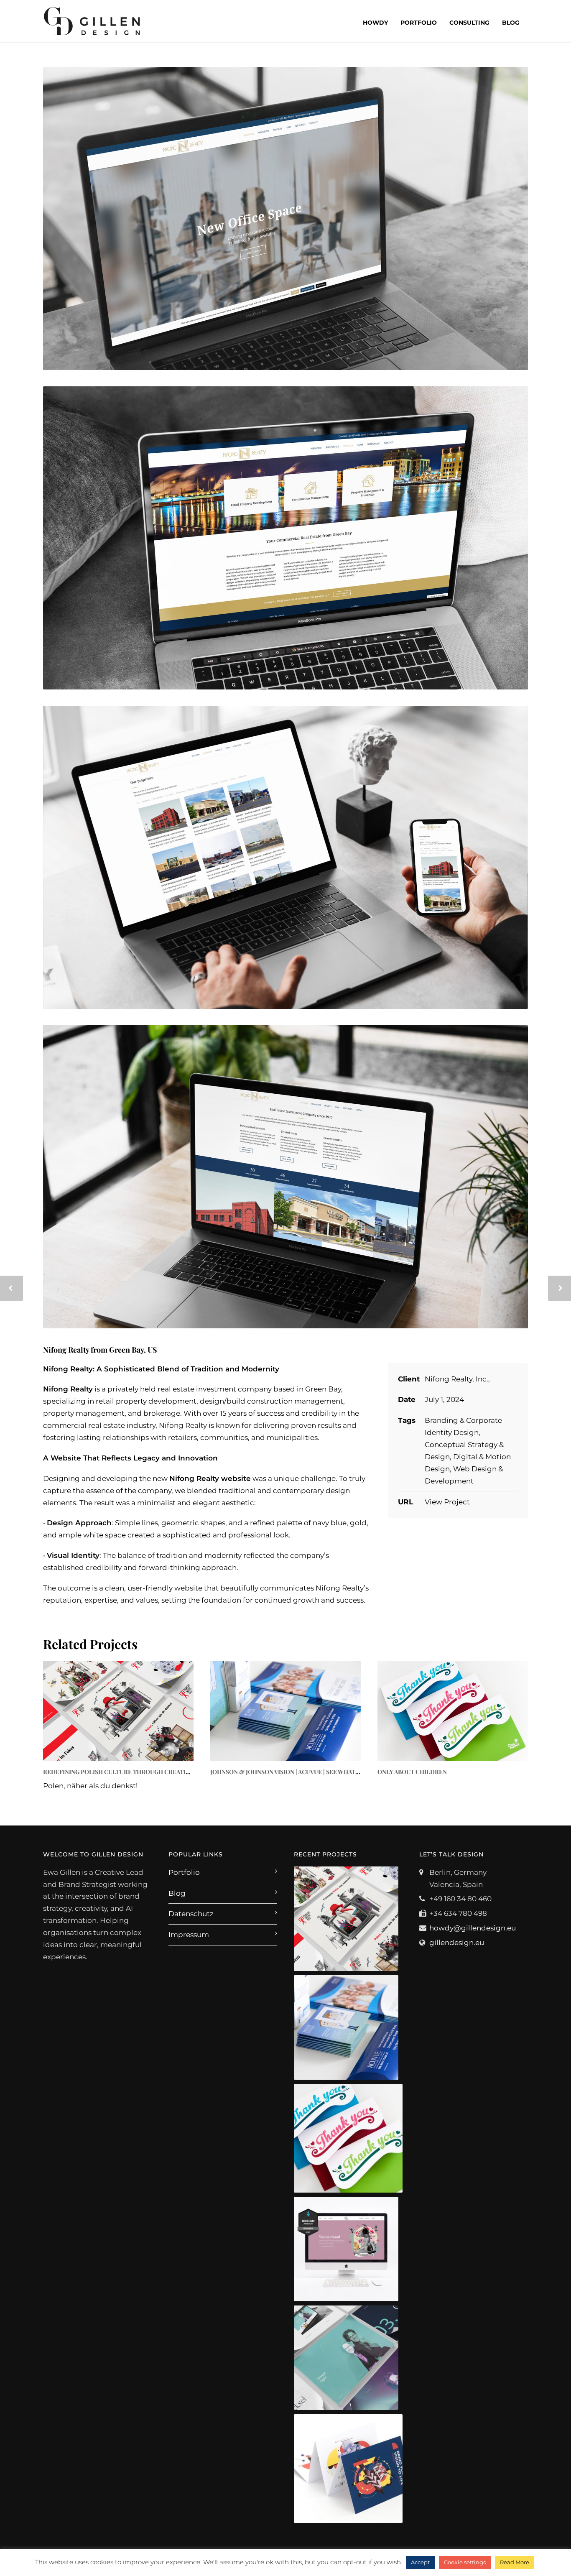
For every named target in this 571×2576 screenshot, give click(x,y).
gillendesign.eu (457, 1943)
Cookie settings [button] (465, 2562)
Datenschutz (191, 1914)
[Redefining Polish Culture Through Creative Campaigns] (118, 1711)
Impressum (189, 1935)
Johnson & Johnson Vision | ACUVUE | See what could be (298, 1772)
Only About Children (412, 1772)
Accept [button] (420, 2562)
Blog (511, 23)
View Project (447, 1502)
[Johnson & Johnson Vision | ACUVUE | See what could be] (285, 1711)
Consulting (469, 23)
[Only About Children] (453, 1711)
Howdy (375, 23)
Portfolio (419, 23)
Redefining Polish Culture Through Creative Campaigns (136, 1772)
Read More (515, 2562)
